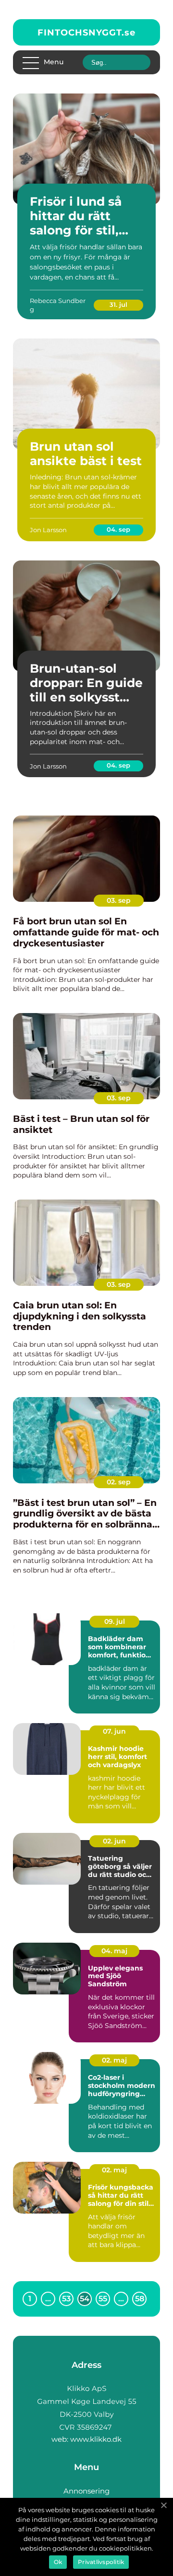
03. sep (119, 900)
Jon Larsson (48, 530)
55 (103, 2299)
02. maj (114, 2060)
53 (66, 2299)
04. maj (114, 1951)
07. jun (114, 1731)
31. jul (118, 304)
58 (140, 2299)
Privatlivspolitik (101, 2562)
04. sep (118, 529)
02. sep (119, 1482)
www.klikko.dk (96, 2439)
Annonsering (86, 2491)
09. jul (115, 1621)
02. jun (114, 1841)
